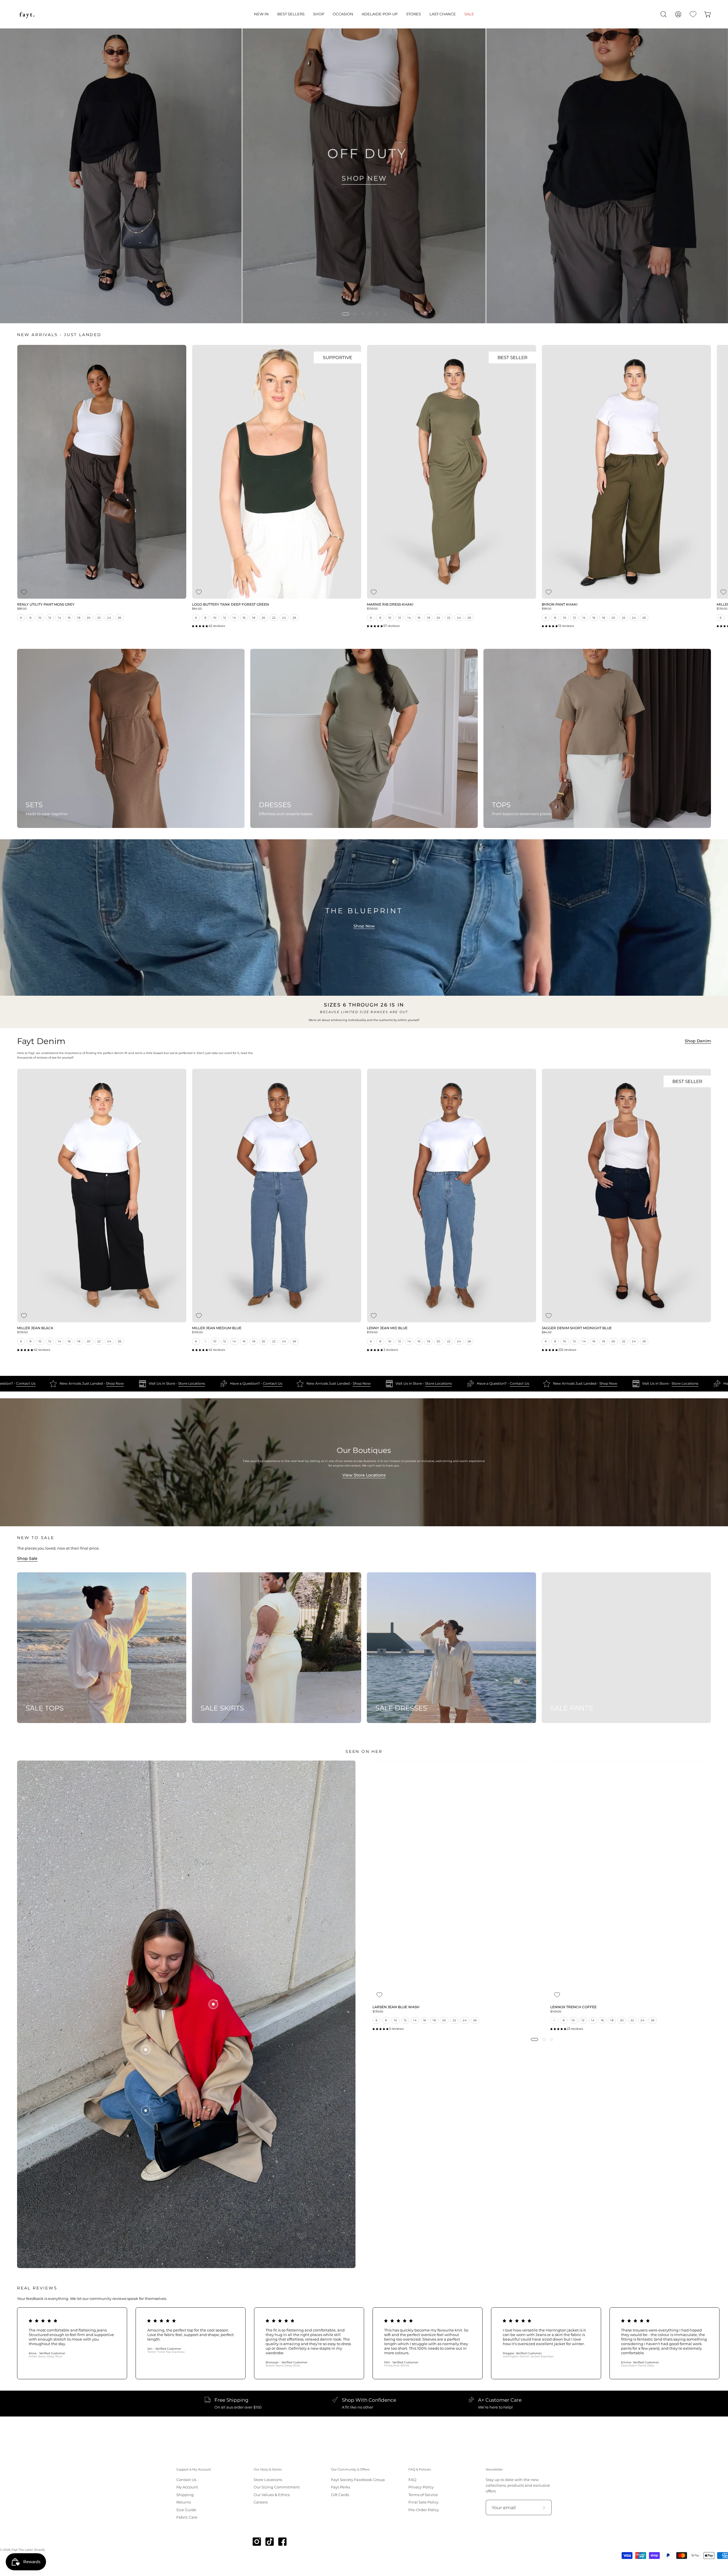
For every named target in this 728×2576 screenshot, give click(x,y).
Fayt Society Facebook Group (358, 2480)
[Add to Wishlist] (24, 592)
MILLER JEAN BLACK (35, 1328)
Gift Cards (340, 2495)
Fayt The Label (22, 2550)
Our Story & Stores (268, 2470)
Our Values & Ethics (272, 2495)
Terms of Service (423, 2495)
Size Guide (186, 2510)
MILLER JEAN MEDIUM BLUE (217, 1328)
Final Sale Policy (423, 2502)
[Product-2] (146, 2050)
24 (109, 618)
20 (89, 618)
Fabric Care (187, 2517)
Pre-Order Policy (424, 2510)
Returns (184, 2502)
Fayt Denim (41, 1041)
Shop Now (364, 926)
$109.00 (372, 609)
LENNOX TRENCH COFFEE (573, 2007)
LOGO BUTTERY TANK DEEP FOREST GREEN (230, 605)
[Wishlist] (693, 14)
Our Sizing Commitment (277, 2487)
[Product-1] (146, 2111)
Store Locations (152, 1384)
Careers (261, 2502)
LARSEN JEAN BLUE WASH (396, 2007)
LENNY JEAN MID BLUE (387, 1328)
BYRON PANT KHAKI (560, 605)
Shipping (185, 2495)
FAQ (412, 2480)
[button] (261, 14)
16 (69, 618)
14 (59, 618)
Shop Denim (698, 1041)
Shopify (39, 2550)
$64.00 (197, 609)
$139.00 (22, 1332)
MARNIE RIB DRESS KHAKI (390, 605)
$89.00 (22, 609)
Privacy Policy (421, 2487)
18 (79, 618)
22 (99, 618)
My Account (187, 2487)
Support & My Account (194, 2470)
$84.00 (547, 1332)
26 (120, 618)
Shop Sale (27, 1558)
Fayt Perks (341, 2487)
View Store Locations (364, 1475)
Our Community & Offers (350, 2470)
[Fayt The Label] (27, 14)
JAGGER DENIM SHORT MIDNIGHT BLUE (577, 1328)
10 (40, 618)
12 (50, 618)
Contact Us (233, 1384)
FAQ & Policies (420, 2470)
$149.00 (556, 2012)
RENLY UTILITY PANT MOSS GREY (46, 605)
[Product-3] (213, 2004)
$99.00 (547, 609)
